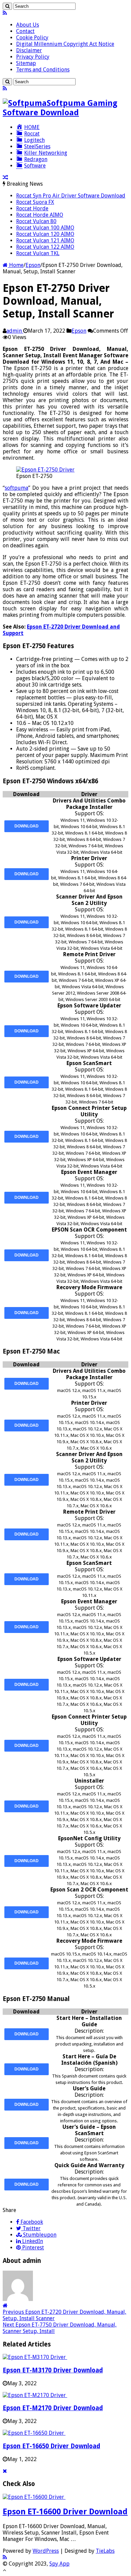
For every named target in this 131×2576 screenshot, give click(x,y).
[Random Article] (5, 177)
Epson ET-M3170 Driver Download (53, 2370)
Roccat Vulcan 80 (36, 221)
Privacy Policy (33, 57)
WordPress (46, 2551)
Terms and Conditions (43, 70)
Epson (33, 265)
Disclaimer (29, 50)
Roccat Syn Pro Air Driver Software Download (71, 196)
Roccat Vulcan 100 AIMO (45, 228)
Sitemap (26, 63)
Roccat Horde (32, 208)
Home (16, 265)
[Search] (7, 6)
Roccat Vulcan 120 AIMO (45, 234)
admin (15, 331)
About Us (28, 25)
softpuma (16, 488)
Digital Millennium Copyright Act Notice (65, 44)
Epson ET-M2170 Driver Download (53, 2408)
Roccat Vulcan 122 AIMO (45, 247)
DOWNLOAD (27, 826)
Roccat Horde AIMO (40, 215)
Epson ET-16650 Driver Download (51, 2446)
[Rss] (5, 13)
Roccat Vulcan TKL (38, 253)
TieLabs (105, 2551)
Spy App (59, 2564)
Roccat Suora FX (35, 202)
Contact (25, 31)
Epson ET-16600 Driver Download (65, 2512)
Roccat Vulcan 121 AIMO (45, 240)
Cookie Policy (32, 38)
